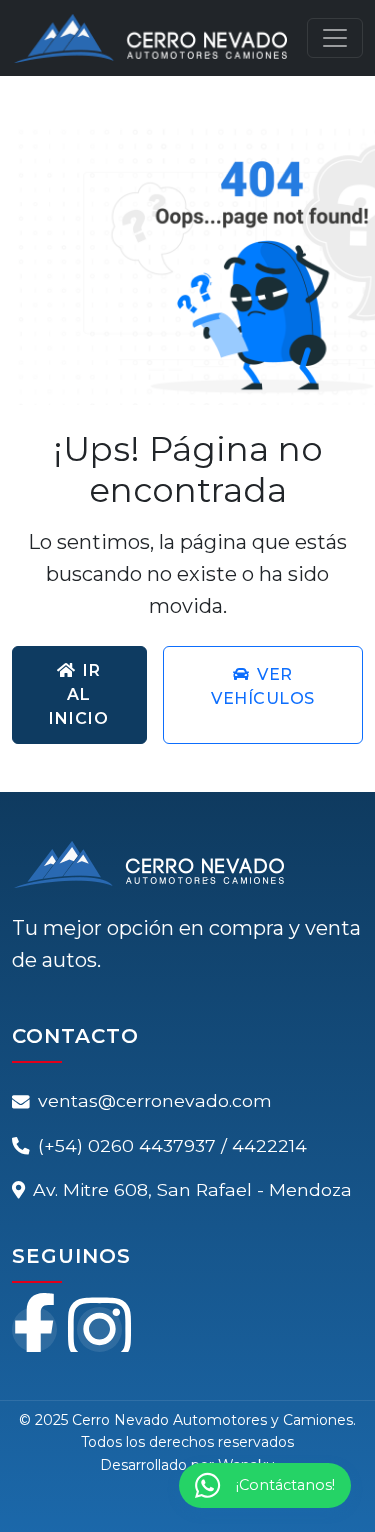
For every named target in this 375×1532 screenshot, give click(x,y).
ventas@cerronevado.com (155, 1100)
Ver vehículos (263, 686)
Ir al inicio (79, 694)
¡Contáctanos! (285, 1485)
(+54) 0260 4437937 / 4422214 (172, 1145)
